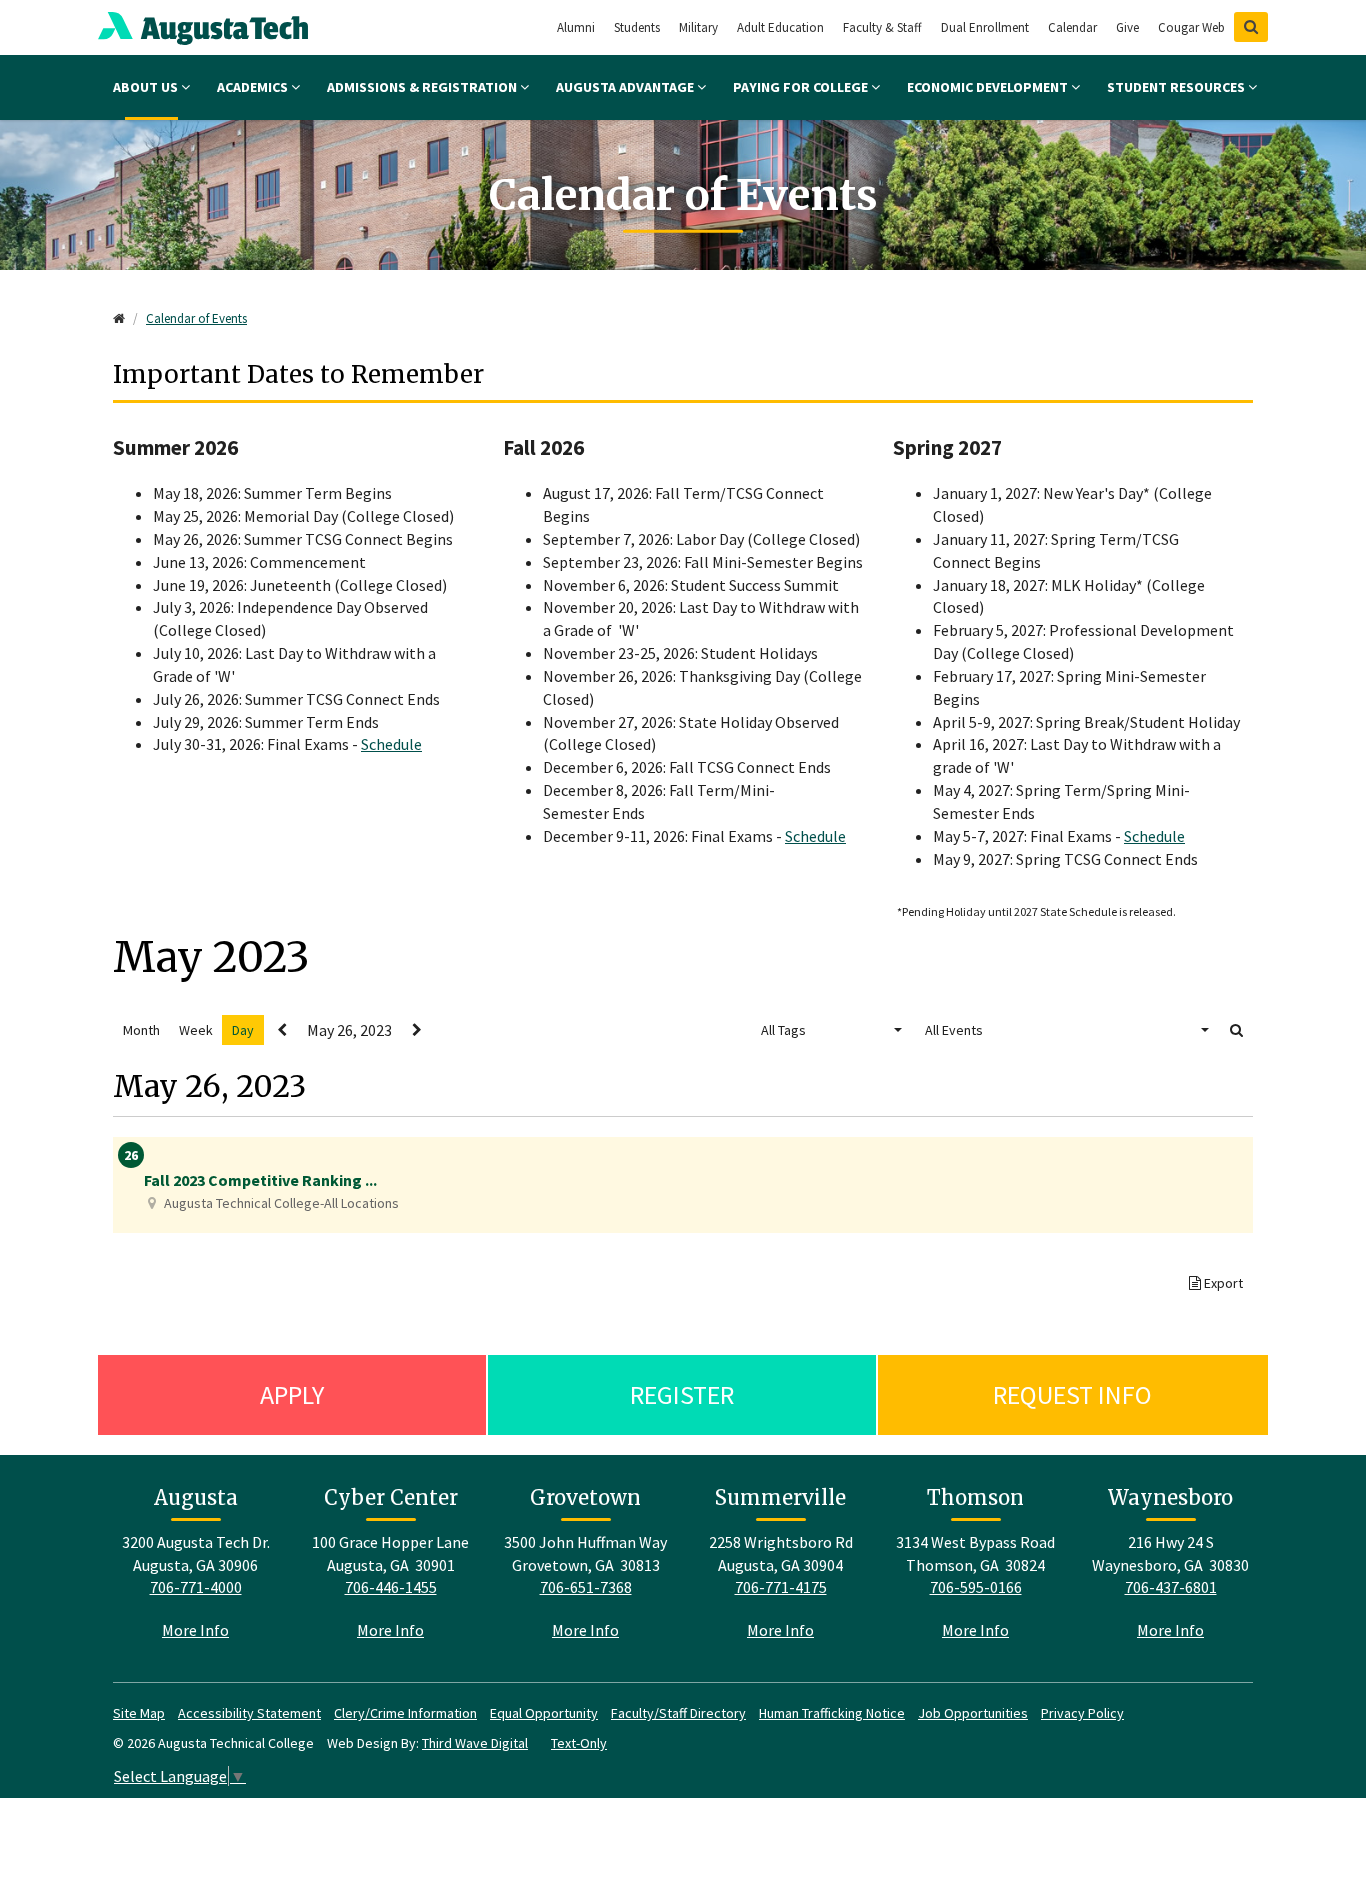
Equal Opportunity (544, 1713)
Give (1127, 27)
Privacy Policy (1082, 1713)
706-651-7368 (586, 1587)
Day (243, 1030)
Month (141, 1030)
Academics (254, 87)
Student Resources (1177, 87)
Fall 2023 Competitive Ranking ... (260, 1180)
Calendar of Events (196, 318)
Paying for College (802, 87)
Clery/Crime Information (405, 1713)
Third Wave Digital (475, 1743)
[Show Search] (1251, 27)
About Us (147, 87)
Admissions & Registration (423, 87)
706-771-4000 (196, 1587)
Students (637, 27)
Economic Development (989, 87)
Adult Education (780, 27)
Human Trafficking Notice (832, 1713)
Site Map (139, 1713)
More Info (195, 1630)
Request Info (1072, 1394)
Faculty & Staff (882, 27)
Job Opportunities (973, 1713)
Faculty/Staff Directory (678, 1713)
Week (196, 1030)
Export (1222, 1283)
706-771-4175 (781, 1587)
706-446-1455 (391, 1587)
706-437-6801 (1171, 1587)
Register (682, 1394)
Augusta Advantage (626, 87)
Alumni (576, 27)
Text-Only (579, 1743)
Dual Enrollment (985, 27)
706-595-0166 (976, 1587)
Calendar (1072, 27)
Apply (292, 1394)
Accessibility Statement (249, 1713)
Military (698, 27)
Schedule (391, 744)
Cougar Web (1191, 27)
